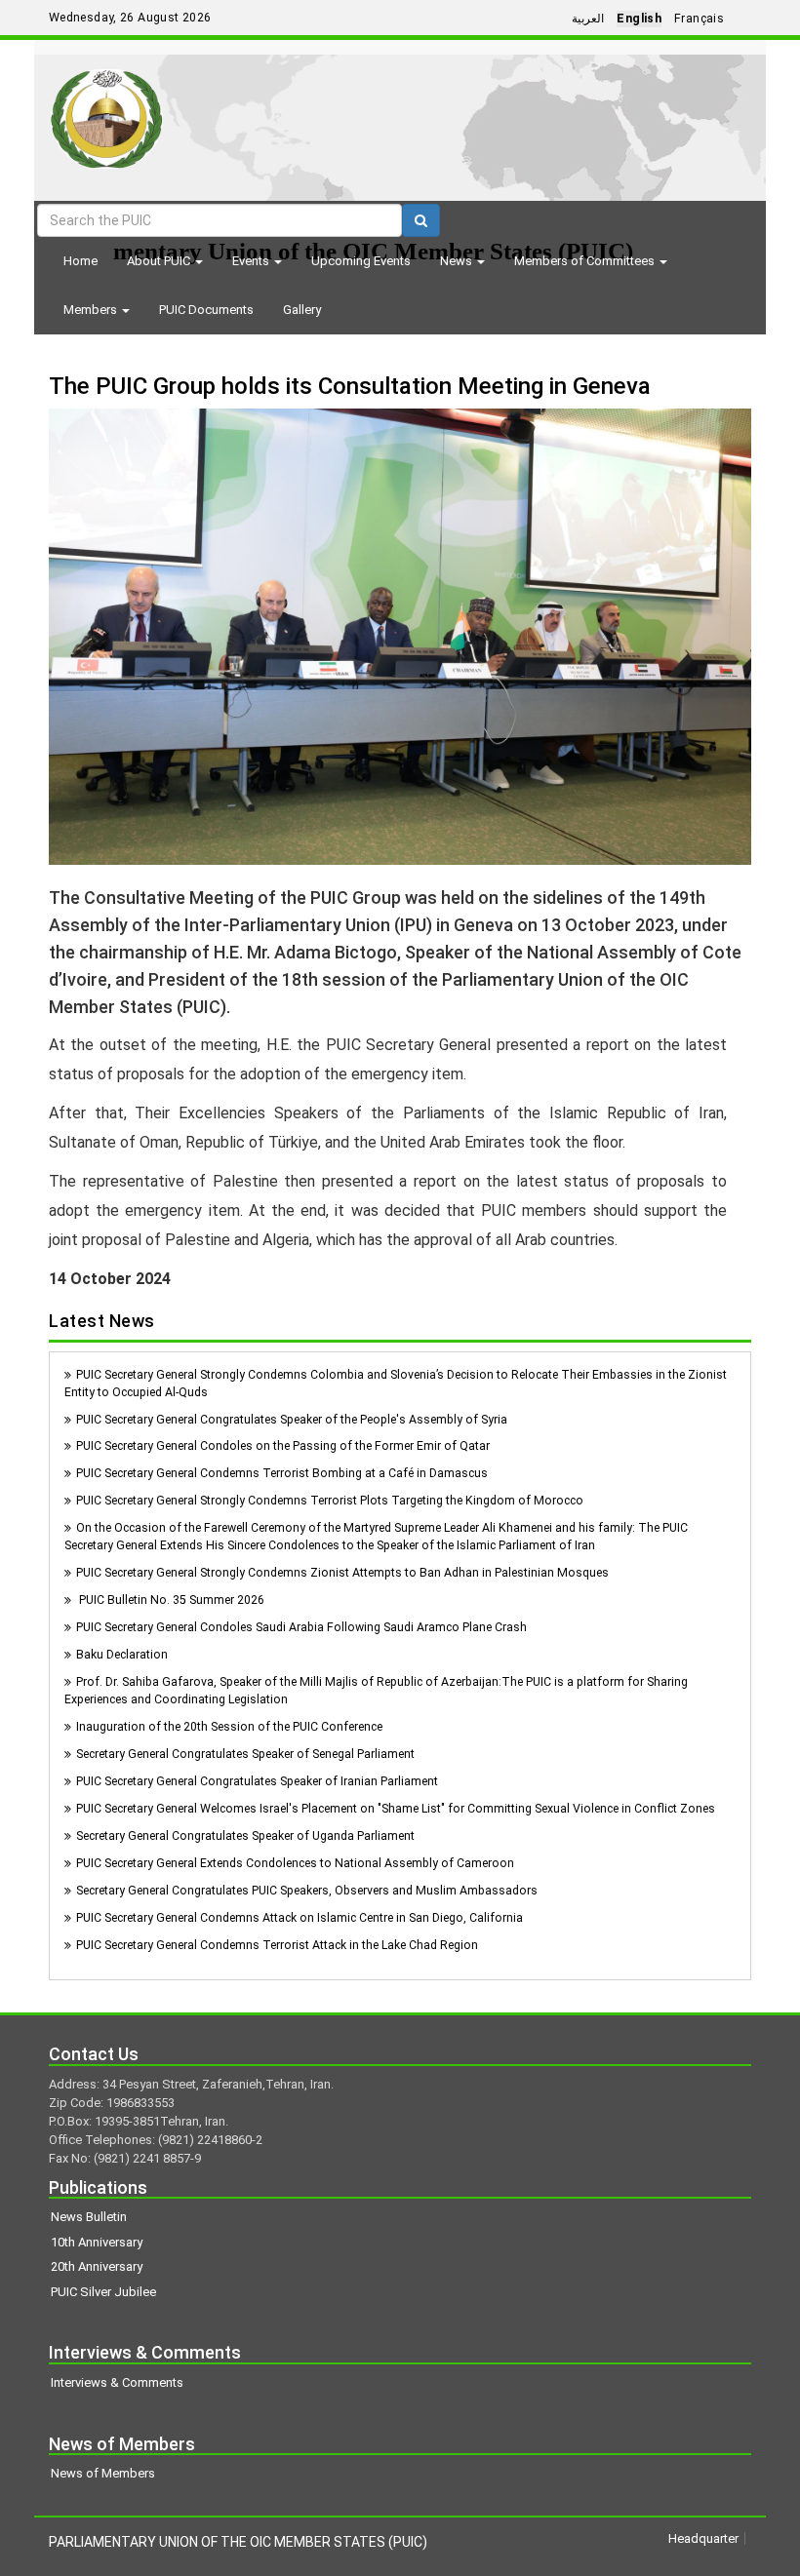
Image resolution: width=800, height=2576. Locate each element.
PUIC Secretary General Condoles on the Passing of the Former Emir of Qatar (283, 1446)
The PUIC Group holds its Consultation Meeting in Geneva (350, 386)
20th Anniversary (97, 2266)
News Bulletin (89, 2217)
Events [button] (252, 261)
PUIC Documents (206, 310)
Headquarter (703, 2538)
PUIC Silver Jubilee (103, 2292)
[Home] (107, 112)
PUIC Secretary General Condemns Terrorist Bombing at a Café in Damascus (282, 1473)
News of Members (103, 2473)
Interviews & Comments (117, 2382)
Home (80, 261)
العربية (588, 19)
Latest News (102, 1321)
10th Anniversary (97, 2242)
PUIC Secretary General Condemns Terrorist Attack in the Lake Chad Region (277, 1945)
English (639, 19)
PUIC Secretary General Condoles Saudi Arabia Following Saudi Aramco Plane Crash (301, 1627)
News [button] (458, 261)
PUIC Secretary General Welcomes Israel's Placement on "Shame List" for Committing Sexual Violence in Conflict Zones (396, 1809)
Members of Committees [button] (586, 261)
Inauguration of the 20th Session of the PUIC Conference (229, 1727)
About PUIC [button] (160, 261)
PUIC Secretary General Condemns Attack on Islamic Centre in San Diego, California (300, 1918)
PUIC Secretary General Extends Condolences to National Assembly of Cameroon (295, 1863)
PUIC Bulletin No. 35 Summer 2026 (170, 1600)
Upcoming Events (361, 261)
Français (699, 19)
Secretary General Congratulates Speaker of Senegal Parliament (245, 1754)
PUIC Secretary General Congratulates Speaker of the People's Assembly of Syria (292, 1420)
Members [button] (92, 310)
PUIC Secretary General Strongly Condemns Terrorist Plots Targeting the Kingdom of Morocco (330, 1501)
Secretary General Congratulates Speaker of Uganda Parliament (245, 1836)
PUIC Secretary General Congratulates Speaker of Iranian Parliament (257, 1781)
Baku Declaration (122, 1655)
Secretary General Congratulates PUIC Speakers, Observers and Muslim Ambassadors (307, 1891)
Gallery (302, 310)
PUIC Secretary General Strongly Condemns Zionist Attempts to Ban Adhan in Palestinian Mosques (342, 1573)
